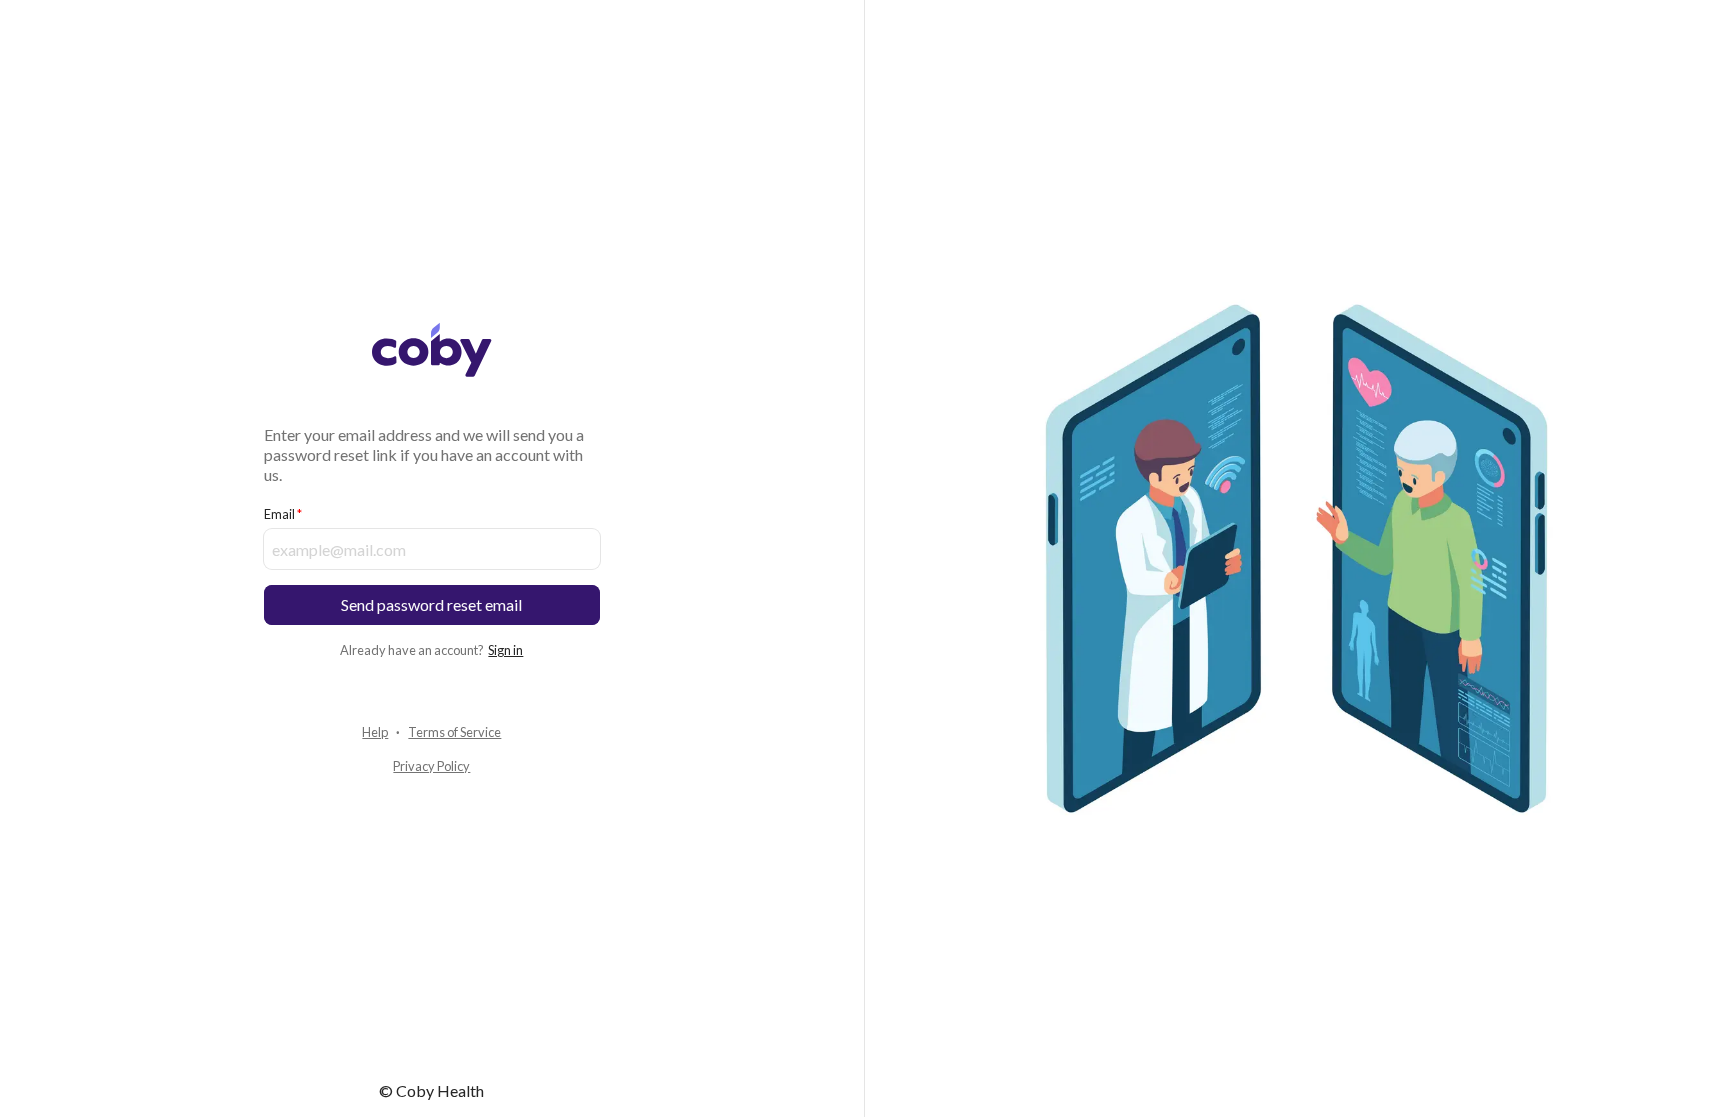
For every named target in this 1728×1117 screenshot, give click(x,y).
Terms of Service (454, 732)
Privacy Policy (431, 766)
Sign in (505, 650)
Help (375, 732)
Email (279, 514)
